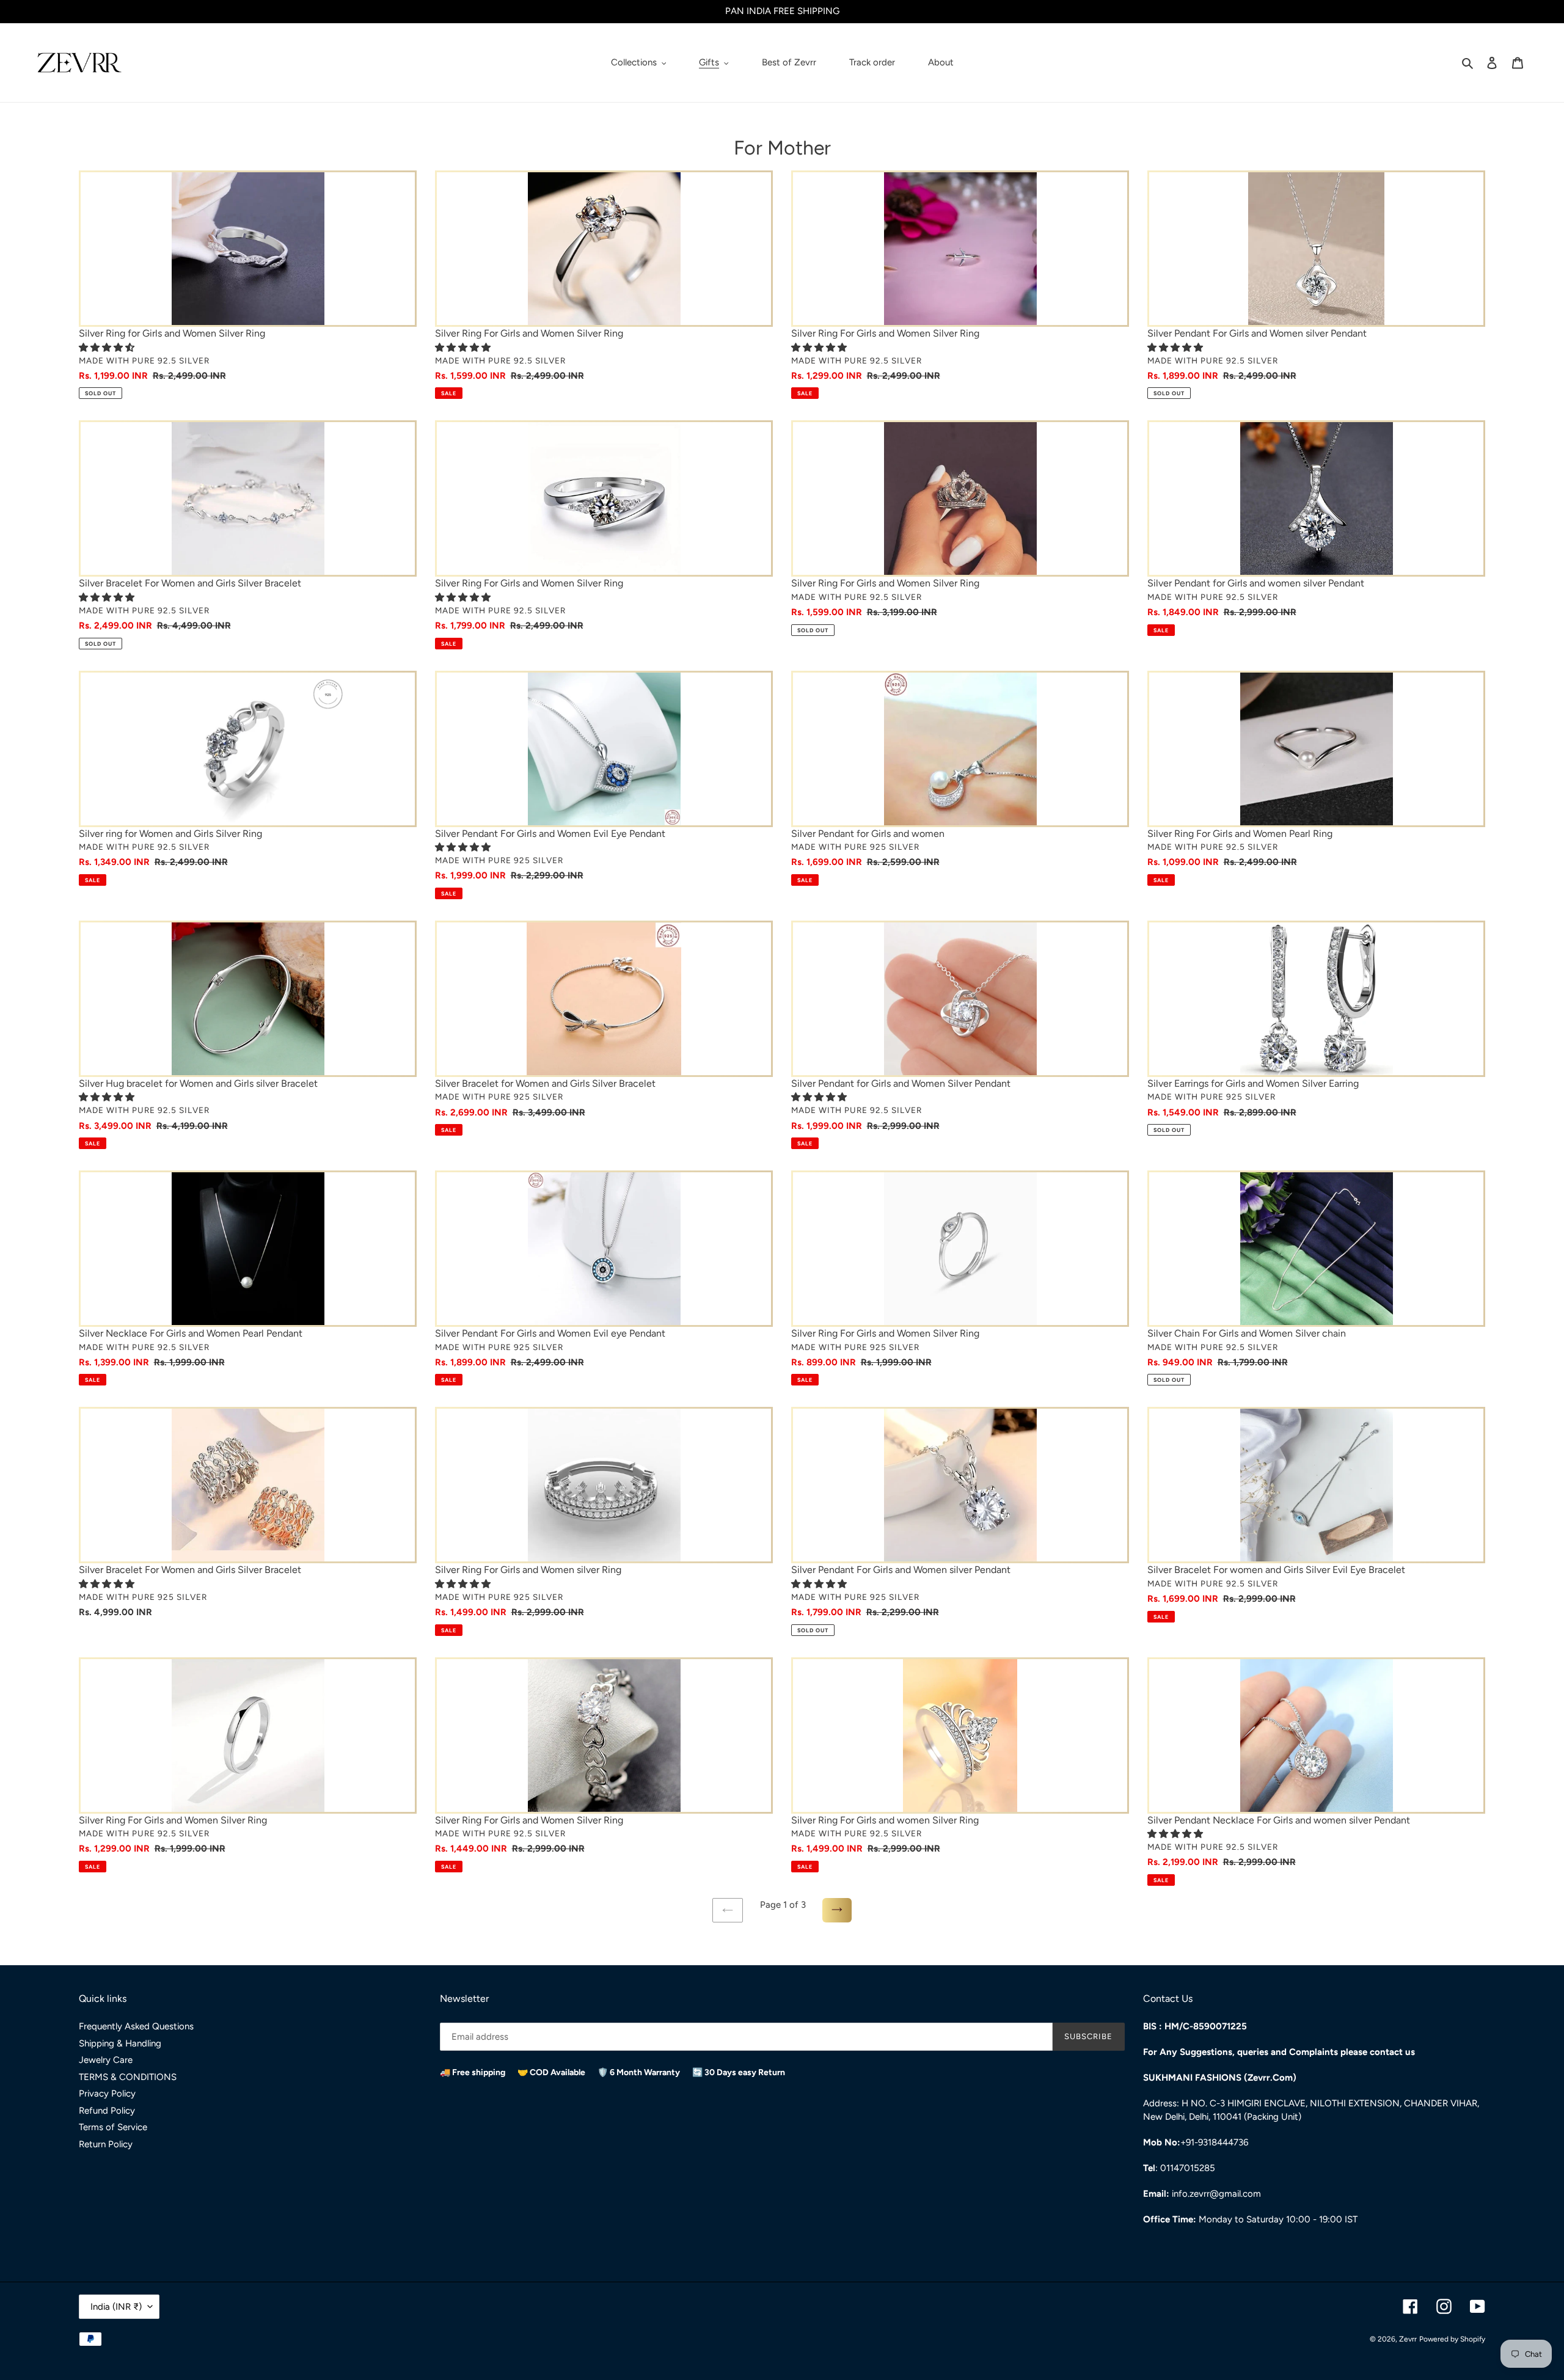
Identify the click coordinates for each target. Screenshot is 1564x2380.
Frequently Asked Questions (136, 2026)
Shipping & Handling (120, 2043)
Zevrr (1408, 2339)
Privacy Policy (107, 2093)
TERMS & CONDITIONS (128, 2077)
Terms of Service (113, 2127)
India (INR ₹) (116, 2307)
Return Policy (106, 2144)
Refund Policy (107, 2111)
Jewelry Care (106, 2060)
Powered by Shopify (1452, 2339)
